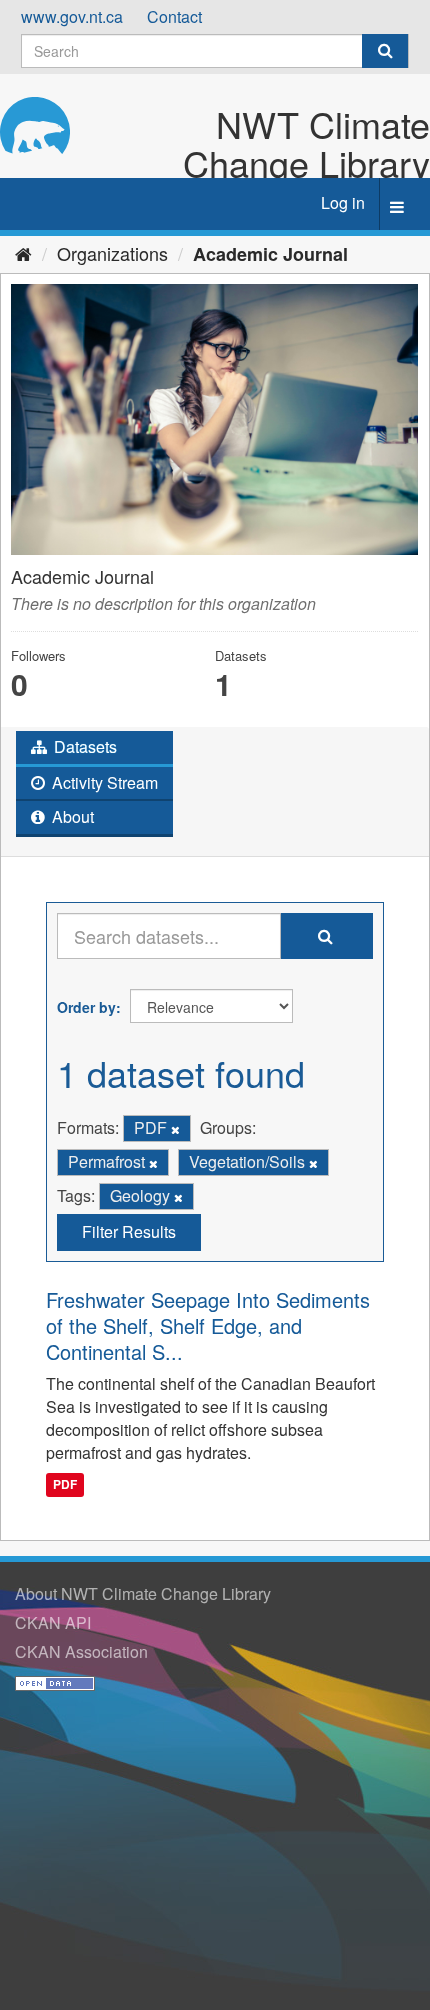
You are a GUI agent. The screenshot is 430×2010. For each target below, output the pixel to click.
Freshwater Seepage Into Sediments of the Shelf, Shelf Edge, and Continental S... (208, 1325)
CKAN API (53, 1622)
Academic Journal (270, 254)
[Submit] (385, 51)
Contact (174, 16)
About (71, 816)
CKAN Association (81, 1651)
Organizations (112, 253)
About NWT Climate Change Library (143, 1593)
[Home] (23, 253)
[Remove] (175, 1129)
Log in (343, 202)
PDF (65, 1484)
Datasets (83, 746)
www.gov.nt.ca (72, 16)
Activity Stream (103, 782)
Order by (86, 1007)
